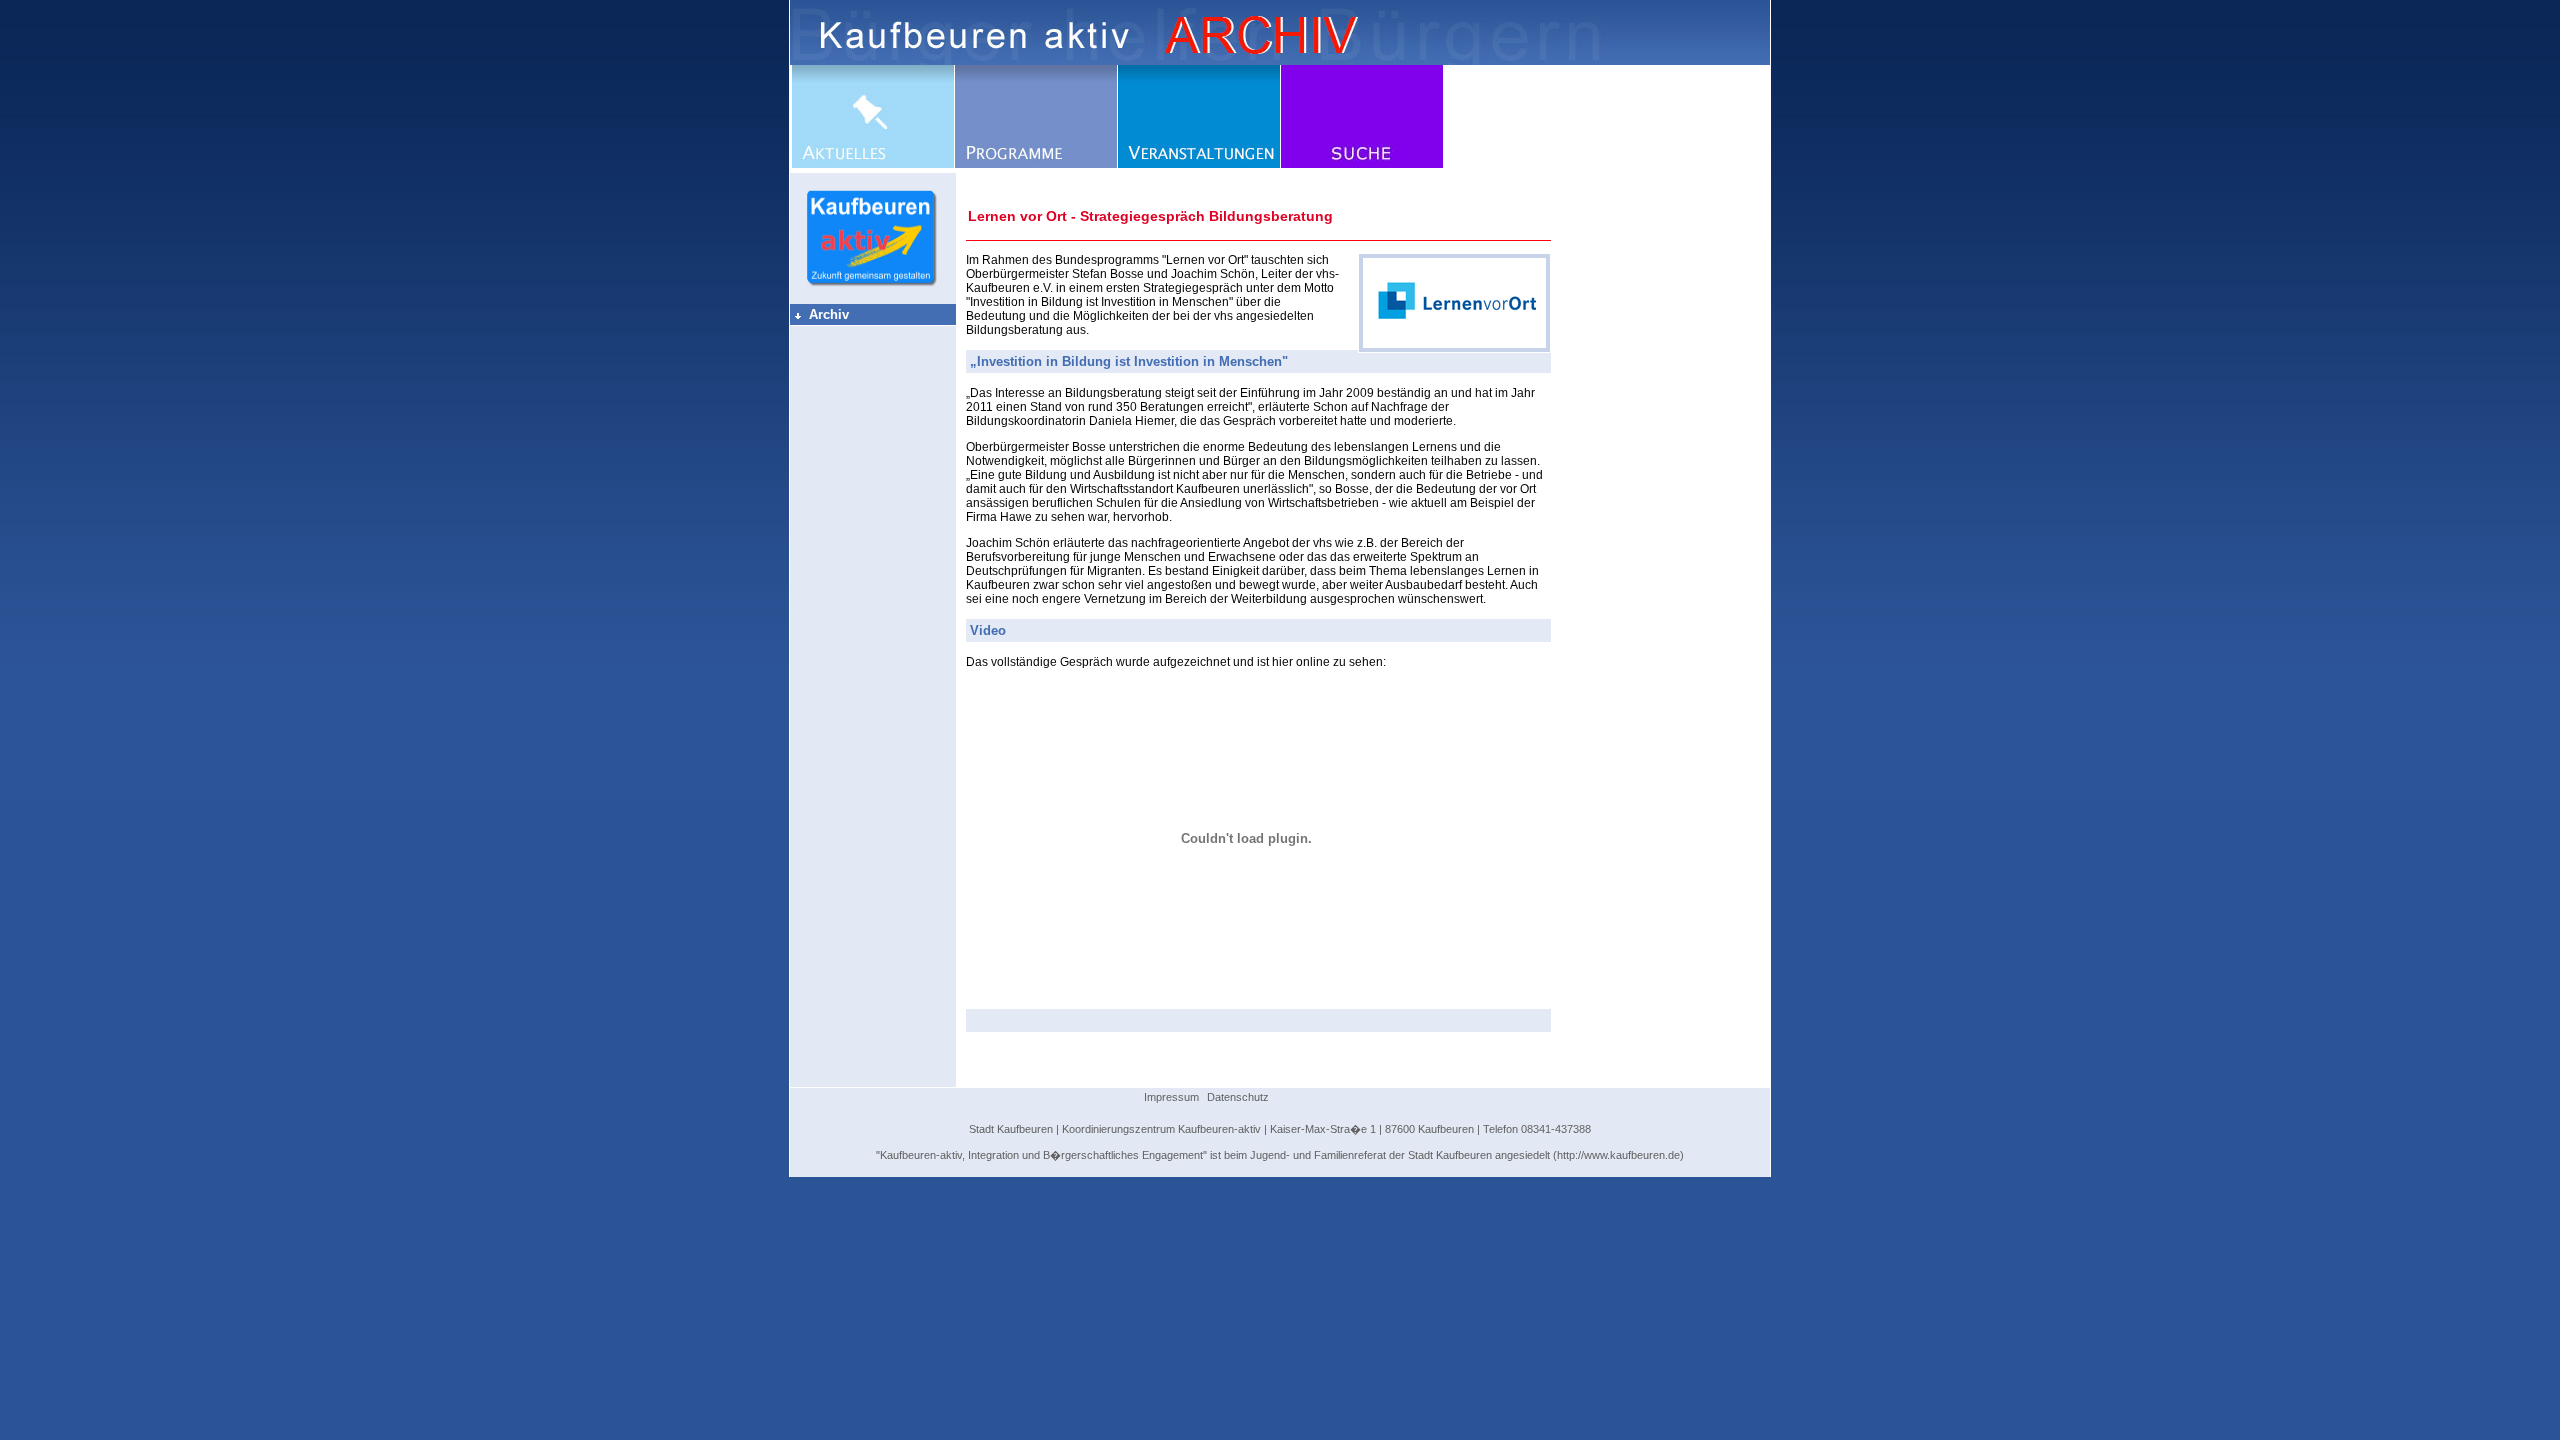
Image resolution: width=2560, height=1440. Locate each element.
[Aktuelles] (873, 164)
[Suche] (1362, 164)
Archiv (821, 314)
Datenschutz (1238, 1097)
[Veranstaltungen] (1199, 164)
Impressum (1171, 1097)
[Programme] (1036, 164)
